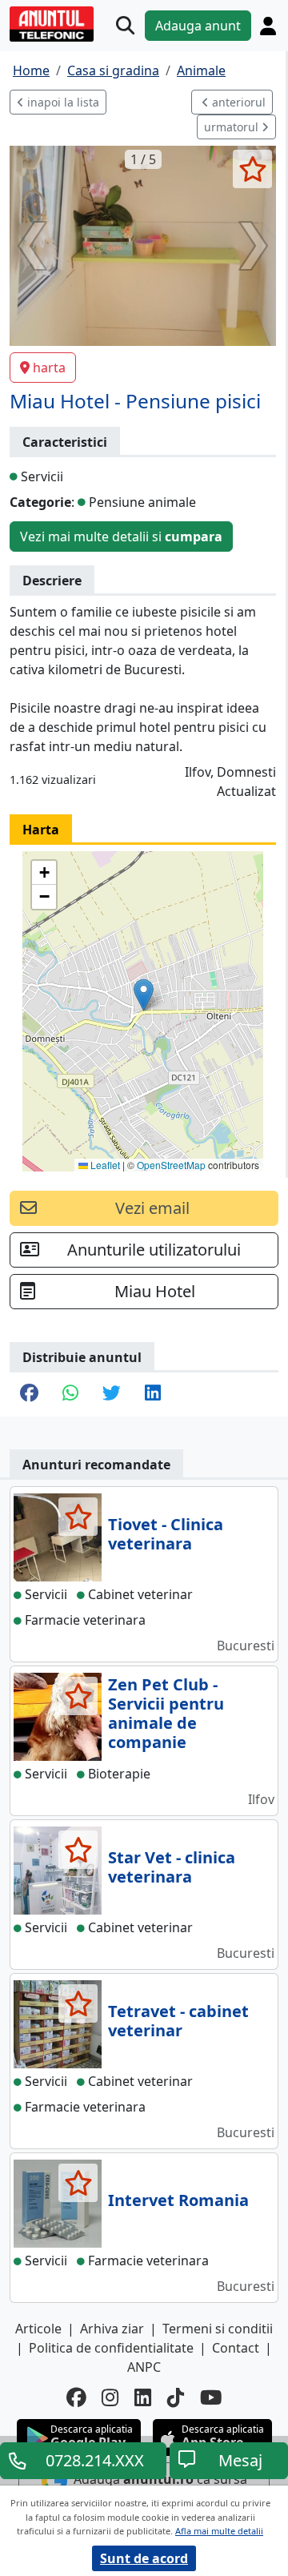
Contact (236, 2348)
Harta (41, 830)
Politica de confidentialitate (111, 2348)
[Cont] (268, 26)
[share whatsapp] (70, 1394)
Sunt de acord (144, 2558)
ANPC (144, 2367)
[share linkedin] (153, 1394)
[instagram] (110, 2398)
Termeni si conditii (218, 2329)
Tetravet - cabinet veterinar (178, 2021)
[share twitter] (112, 1394)
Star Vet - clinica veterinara (172, 1867)
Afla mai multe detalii (219, 2531)
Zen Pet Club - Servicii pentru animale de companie (166, 1713)
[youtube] (211, 2398)
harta (49, 368)
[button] (144, 995)
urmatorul (233, 127)
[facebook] (76, 2398)
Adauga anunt (198, 26)
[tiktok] (176, 2398)
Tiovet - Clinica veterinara (166, 1534)
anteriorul (237, 102)
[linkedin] (143, 2398)
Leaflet (104, 1165)
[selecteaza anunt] (252, 169)
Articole (38, 2329)
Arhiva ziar (112, 2329)
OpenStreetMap (171, 1165)
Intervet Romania (178, 2200)
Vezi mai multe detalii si (121, 536)
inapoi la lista (62, 102)
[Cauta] (125, 26)
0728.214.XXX (95, 2460)
